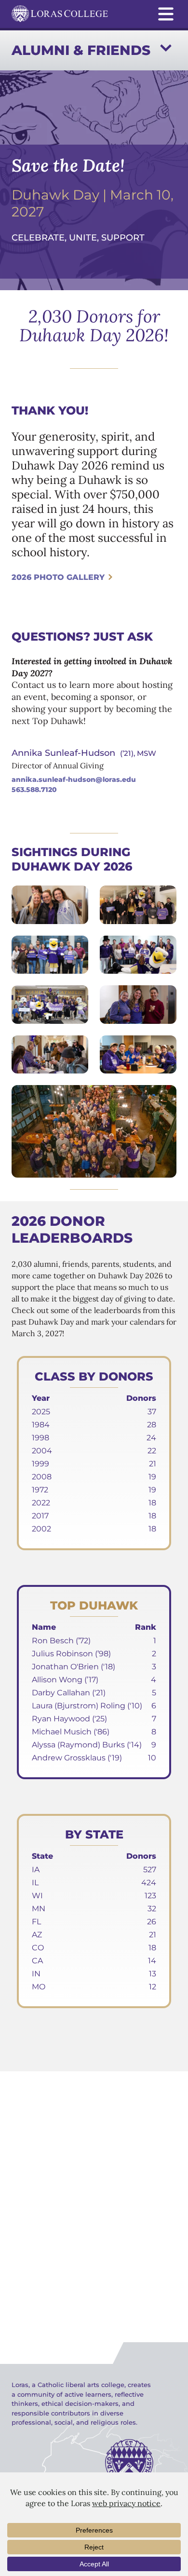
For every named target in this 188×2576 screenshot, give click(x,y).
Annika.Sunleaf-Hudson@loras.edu (74, 779)
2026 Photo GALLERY (58, 577)
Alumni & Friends (81, 50)
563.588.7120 (34, 790)
